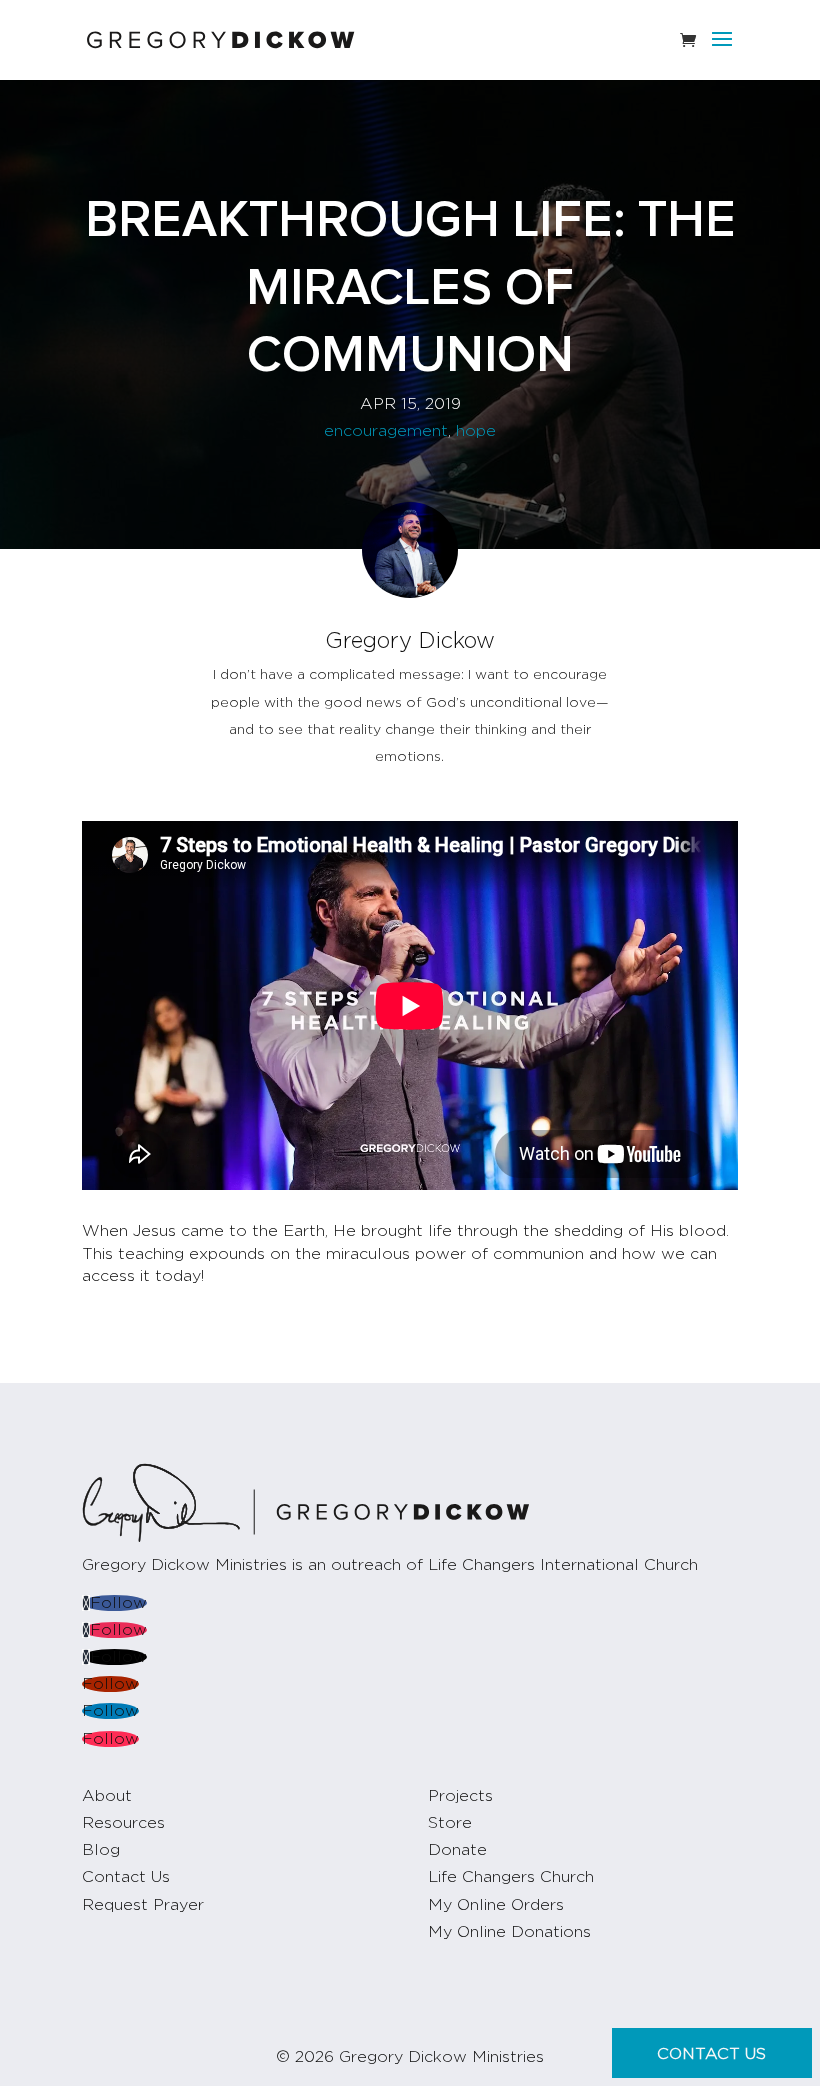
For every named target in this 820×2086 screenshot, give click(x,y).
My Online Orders (496, 1905)
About (107, 1796)
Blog (101, 1850)
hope (476, 431)
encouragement (386, 431)
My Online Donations (509, 1932)
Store (450, 1823)
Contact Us (126, 1877)
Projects (460, 1796)
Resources (123, 1823)
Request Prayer (143, 1905)
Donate (457, 1850)
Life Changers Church (511, 1877)
